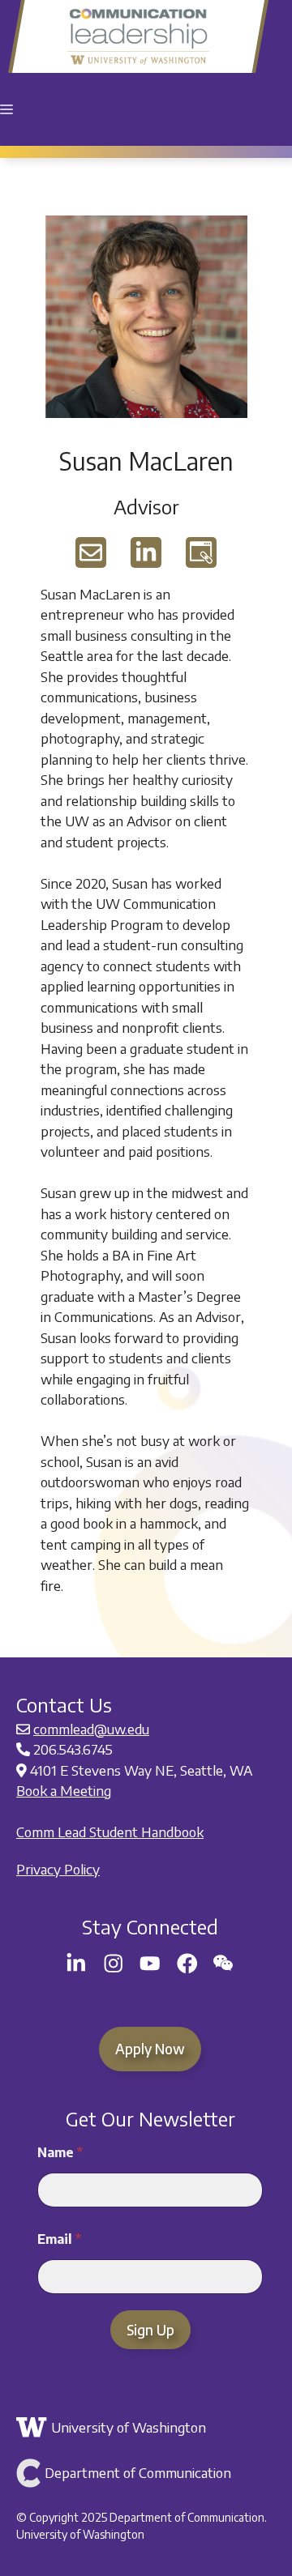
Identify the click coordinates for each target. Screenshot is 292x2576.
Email (59, 2239)
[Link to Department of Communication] (148, 2473)
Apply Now (150, 2049)
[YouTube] (150, 1964)
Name (60, 2153)
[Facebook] (187, 1964)
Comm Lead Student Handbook (110, 1832)
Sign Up (150, 2330)
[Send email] (91, 552)
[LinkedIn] (76, 1964)
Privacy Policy (58, 1869)
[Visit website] (201, 552)
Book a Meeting (64, 1790)
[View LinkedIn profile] (146, 552)
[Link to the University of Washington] (148, 2428)
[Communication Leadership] (138, 36)
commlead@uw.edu (91, 1729)
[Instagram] (114, 1964)
